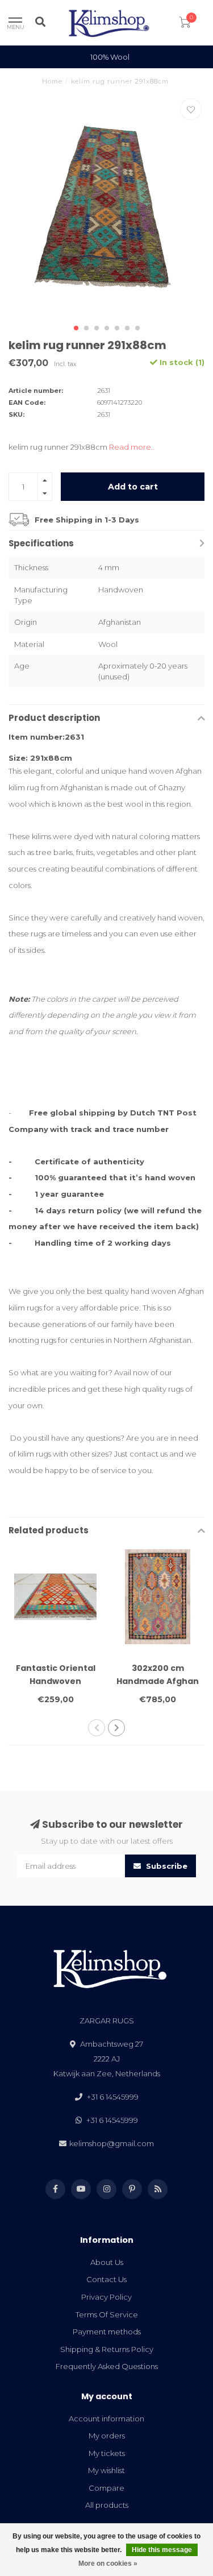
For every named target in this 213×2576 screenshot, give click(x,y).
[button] (76, 328)
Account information (106, 2419)
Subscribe (166, 1866)
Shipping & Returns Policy (107, 2349)
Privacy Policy (106, 2297)
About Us (107, 2262)
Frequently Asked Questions (107, 2366)
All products (107, 2505)
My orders (107, 2436)
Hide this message (162, 2550)
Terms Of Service (107, 2314)
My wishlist (106, 2470)
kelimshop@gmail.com (112, 2143)
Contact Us (106, 2279)
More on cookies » (108, 2563)
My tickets (107, 2453)
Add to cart (133, 487)
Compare (106, 2488)
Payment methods (107, 2332)
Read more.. (132, 447)
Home (52, 81)
